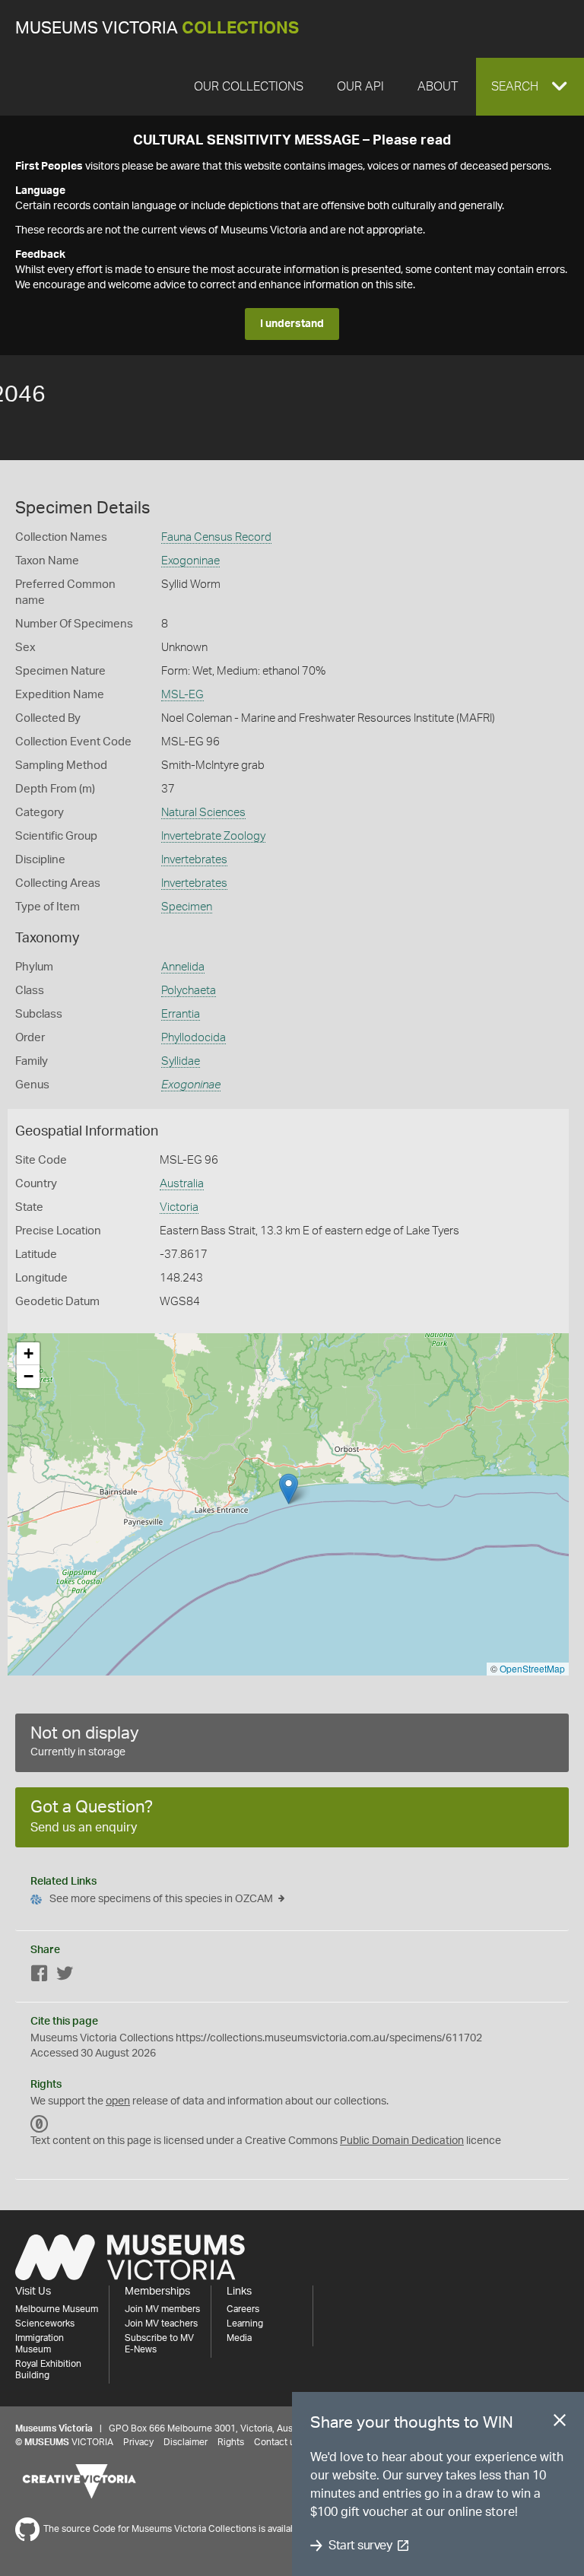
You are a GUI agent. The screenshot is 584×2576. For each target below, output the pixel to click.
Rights (231, 2442)
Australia (182, 1184)
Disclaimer (186, 2442)
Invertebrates (194, 860)
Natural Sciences (203, 813)
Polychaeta (189, 991)
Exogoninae (190, 561)
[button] (530, 87)
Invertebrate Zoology (213, 836)
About (438, 87)
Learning (245, 2323)
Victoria (179, 1207)
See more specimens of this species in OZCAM (161, 1899)
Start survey (360, 2546)
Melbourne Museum (57, 2309)
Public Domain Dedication (402, 2141)
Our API (360, 87)
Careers (243, 2309)
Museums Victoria (157, 29)
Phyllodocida (194, 1038)
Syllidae (181, 1061)
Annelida (183, 967)
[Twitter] (65, 1976)
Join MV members (162, 2309)
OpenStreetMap (532, 1668)
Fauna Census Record (216, 537)
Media (239, 2338)
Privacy (138, 2442)
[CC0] (40, 2124)
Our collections (249, 87)
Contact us (277, 2442)
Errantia (181, 1014)
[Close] (560, 2423)
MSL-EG (182, 695)
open (118, 2101)
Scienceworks (45, 2323)
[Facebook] (40, 1976)
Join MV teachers (161, 2323)
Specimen (187, 907)
